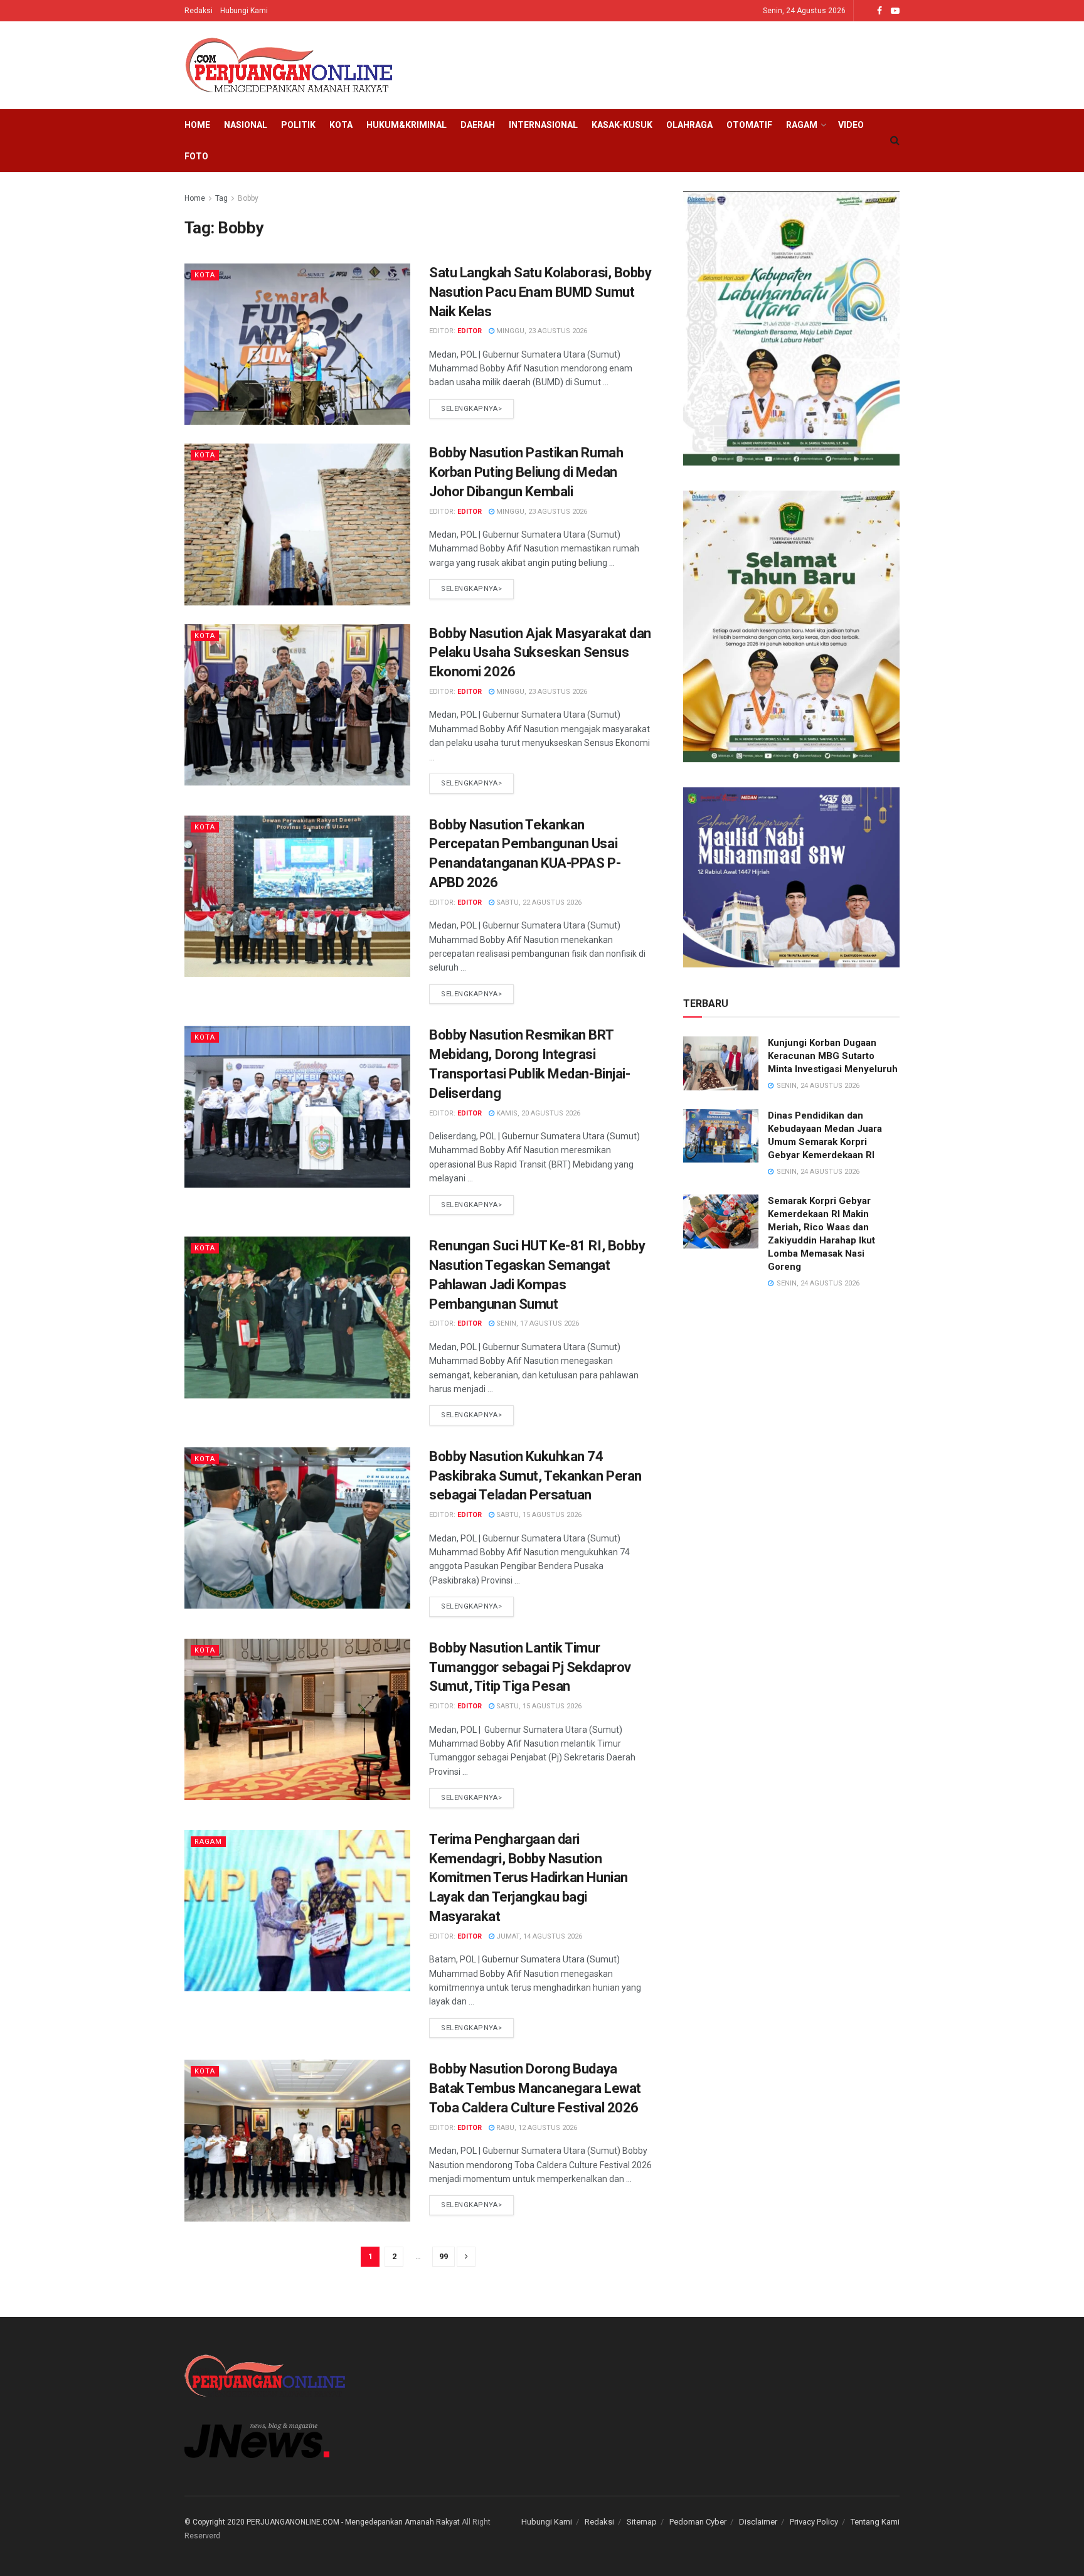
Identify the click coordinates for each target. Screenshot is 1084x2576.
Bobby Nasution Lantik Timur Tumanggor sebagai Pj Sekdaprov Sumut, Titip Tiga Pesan (530, 1667)
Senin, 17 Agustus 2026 (537, 1323)
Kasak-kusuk (622, 125)
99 (444, 2256)
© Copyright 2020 (215, 2522)
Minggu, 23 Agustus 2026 (541, 331)
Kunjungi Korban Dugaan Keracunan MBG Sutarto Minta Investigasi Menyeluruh (833, 1056)
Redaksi (199, 11)
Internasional (543, 125)
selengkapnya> (471, 409)
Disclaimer (758, 2522)
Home (197, 125)
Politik (298, 125)
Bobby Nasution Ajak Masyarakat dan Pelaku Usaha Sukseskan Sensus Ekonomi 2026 (540, 653)
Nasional (246, 125)
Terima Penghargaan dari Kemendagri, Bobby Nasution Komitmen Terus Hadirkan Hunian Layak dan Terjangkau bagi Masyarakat (529, 1878)
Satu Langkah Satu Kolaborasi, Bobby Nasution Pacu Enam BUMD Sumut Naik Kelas (540, 292)
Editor (470, 331)
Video (851, 125)
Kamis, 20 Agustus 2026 (537, 1113)
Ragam (802, 125)
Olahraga (689, 125)
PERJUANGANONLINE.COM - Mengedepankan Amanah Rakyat (353, 2522)
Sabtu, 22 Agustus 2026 (538, 902)
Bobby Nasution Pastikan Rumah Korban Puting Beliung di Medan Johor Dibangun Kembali (526, 472)
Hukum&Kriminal (406, 125)
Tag (221, 198)
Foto (196, 156)
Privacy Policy (814, 2522)
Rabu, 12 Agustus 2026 (536, 2128)
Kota (341, 125)
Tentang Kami (875, 2522)
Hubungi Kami (244, 11)
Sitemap (642, 2522)
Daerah (478, 125)
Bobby (248, 198)
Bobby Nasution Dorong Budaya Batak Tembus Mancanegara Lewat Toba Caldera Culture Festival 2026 (535, 2088)
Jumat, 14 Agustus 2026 (538, 1936)
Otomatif (749, 125)
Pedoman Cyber (698, 2522)
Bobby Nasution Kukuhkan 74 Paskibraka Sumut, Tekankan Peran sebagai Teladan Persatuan (535, 1476)
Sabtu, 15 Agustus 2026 (538, 1515)
